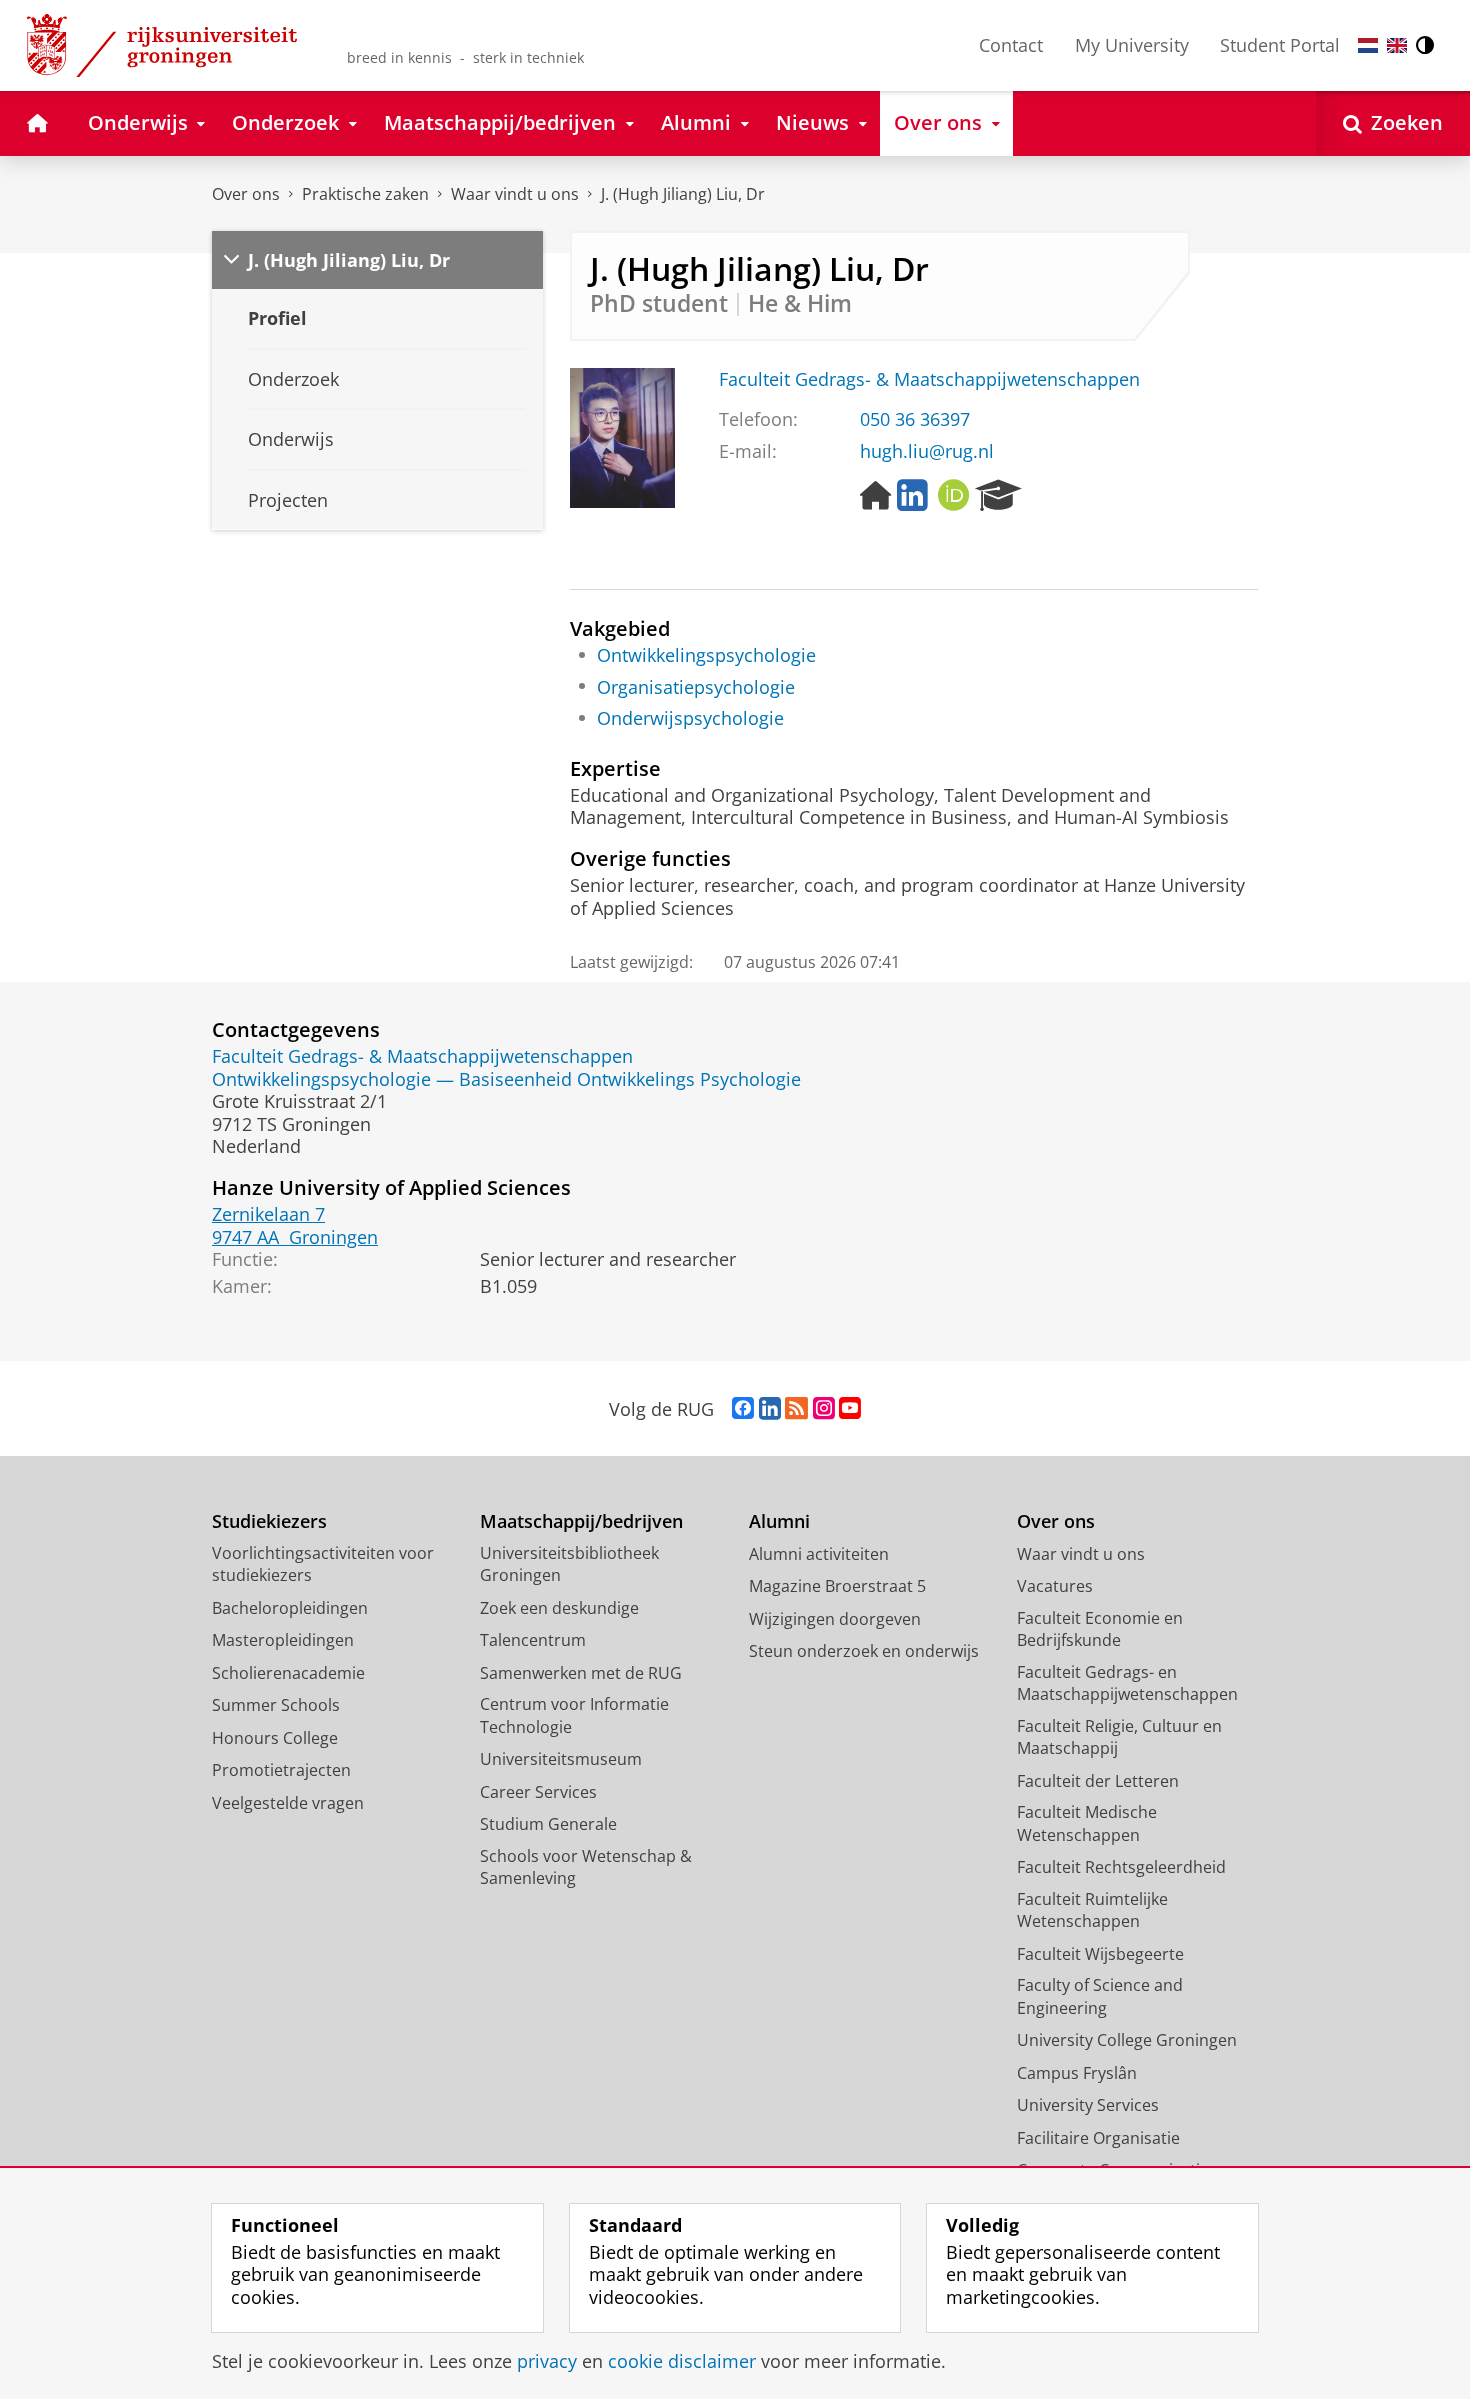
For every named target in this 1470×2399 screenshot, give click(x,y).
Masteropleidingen (283, 1640)
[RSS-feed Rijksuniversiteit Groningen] (796, 1409)
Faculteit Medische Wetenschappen (1087, 1823)
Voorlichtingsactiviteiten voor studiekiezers (323, 1564)
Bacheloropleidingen (290, 1608)
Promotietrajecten (281, 1770)
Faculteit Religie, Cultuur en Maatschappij (1119, 1737)
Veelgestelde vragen (288, 1803)
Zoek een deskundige (559, 1608)
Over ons (246, 194)
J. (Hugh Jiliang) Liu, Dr (683, 194)
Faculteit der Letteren (1098, 1781)
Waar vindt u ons (515, 194)
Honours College (275, 1738)
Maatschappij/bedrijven (581, 1521)
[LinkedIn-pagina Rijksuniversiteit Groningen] (770, 1409)
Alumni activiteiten (819, 1554)
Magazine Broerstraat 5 (837, 1586)
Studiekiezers (269, 1521)
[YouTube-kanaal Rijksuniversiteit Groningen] (850, 1409)
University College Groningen (1127, 2040)
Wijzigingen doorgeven (835, 1619)
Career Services (538, 1792)
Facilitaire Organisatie (1098, 2138)
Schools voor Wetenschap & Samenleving (586, 1867)
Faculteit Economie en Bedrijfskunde (1100, 1629)
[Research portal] (998, 496)
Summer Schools (276, 1705)
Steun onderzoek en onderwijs (864, 1651)
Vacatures (1055, 1586)
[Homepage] (876, 496)
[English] (1397, 45)
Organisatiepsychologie (696, 687)
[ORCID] (954, 496)
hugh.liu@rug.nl (927, 451)
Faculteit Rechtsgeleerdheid (1121, 1867)
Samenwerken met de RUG (581, 1673)
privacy (547, 2361)
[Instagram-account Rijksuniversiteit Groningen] (824, 1409)
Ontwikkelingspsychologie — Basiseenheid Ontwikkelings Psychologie (506, 1079)
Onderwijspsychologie (690, 718)
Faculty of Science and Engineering (1100, 1996)
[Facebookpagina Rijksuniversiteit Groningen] (743, 1409)
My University (1132, 45)
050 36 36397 (915, 419)
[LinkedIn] (912, 496)
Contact (1011, 45)
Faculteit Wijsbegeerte (1100, 1954)
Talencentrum (533, 1640)
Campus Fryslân (1077, 2073)
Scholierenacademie (288, 1673)
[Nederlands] (1368, 45)
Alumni (779, 1521)
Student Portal (1280, 45)
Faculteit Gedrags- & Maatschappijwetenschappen (929, 379)
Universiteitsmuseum (561, 1759)
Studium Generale (548, 1824)
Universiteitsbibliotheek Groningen (569, 1564)
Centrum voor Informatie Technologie (574, 1715)
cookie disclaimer (682, 2361)
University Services (1088, 2105)
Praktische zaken (365, 194)
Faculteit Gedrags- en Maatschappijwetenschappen (1127, 1683)
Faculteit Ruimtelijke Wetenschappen (1092, 1910)
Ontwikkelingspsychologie (706, 655)
